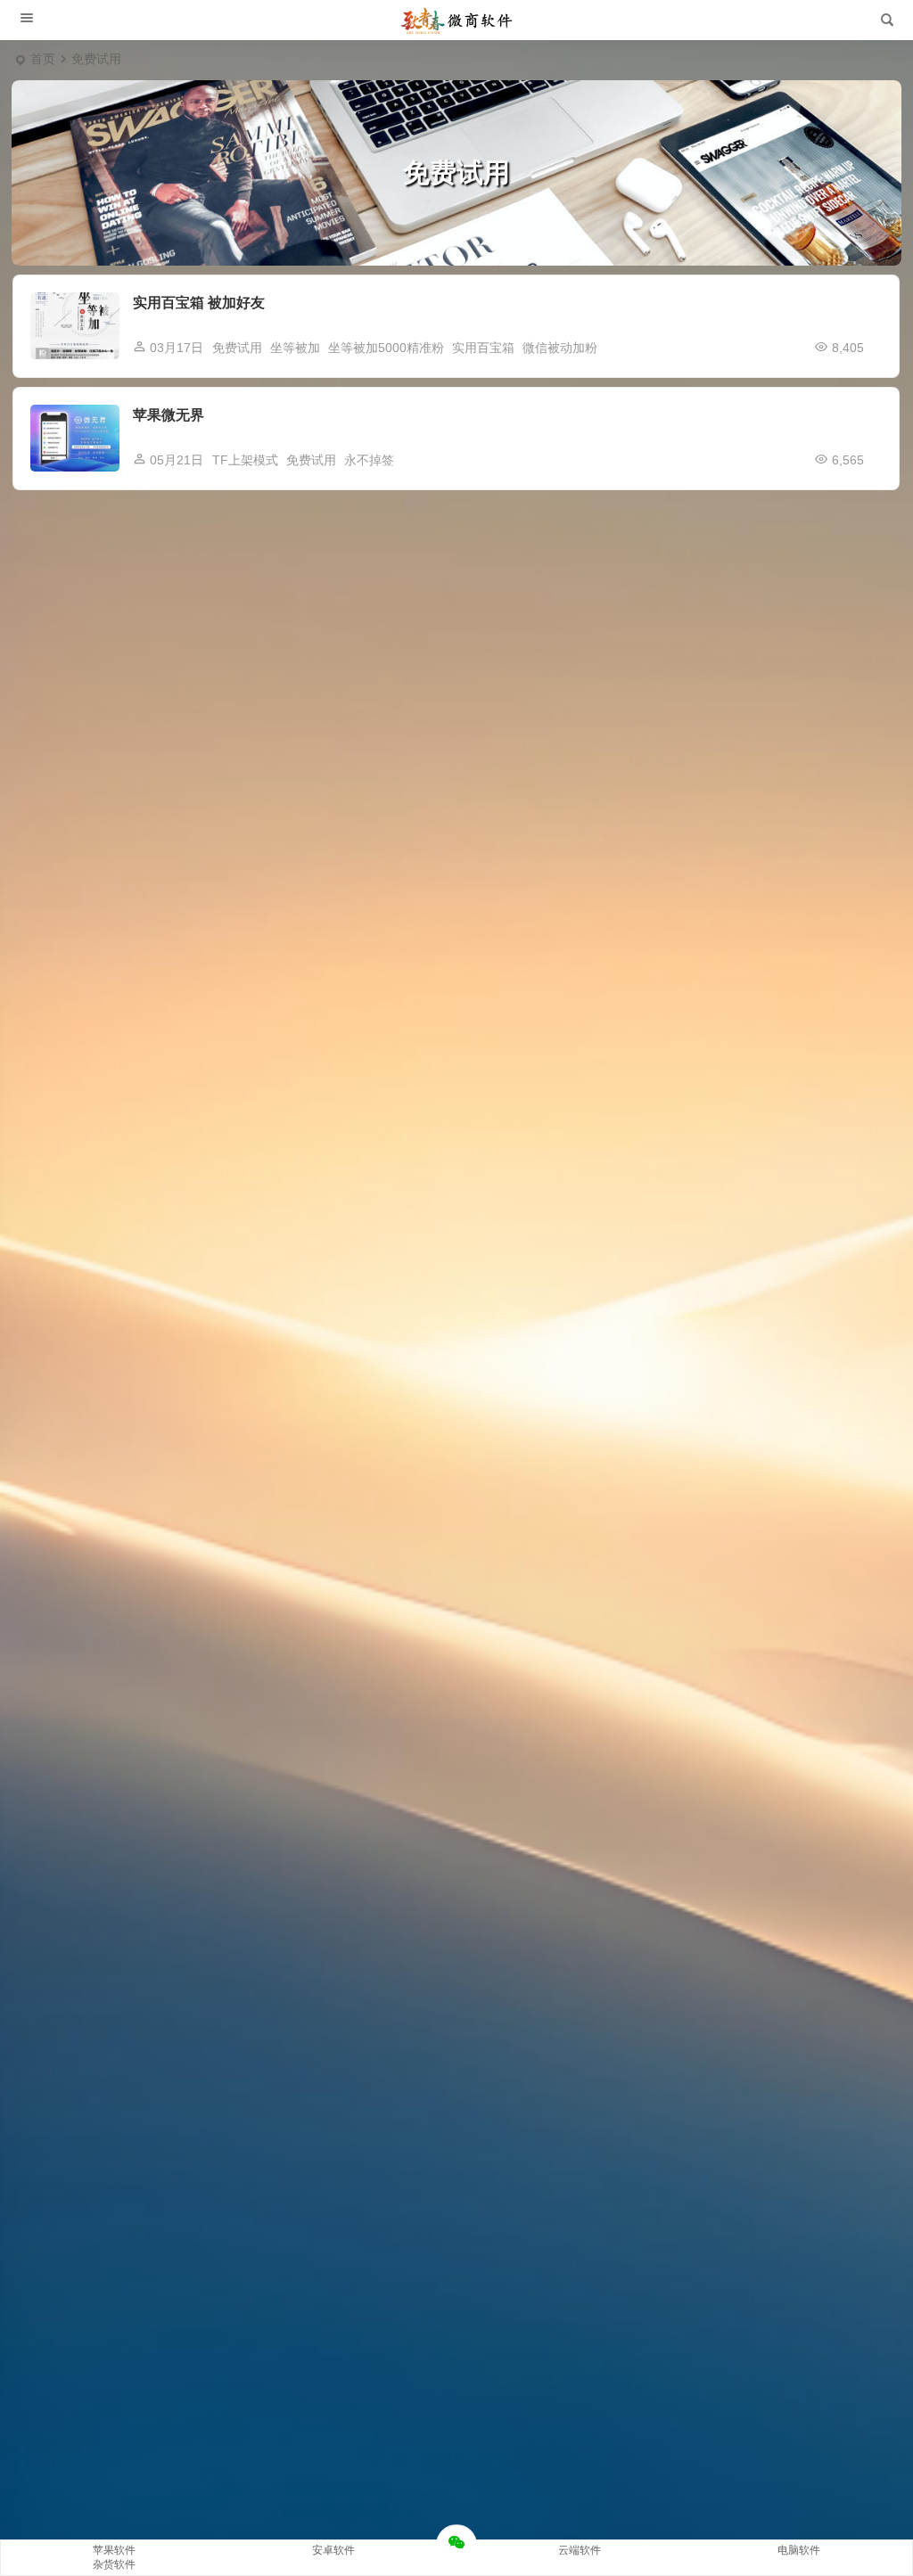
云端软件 (580, 2550)
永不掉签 (369, 460)
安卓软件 (333, 2550)
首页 (43, 59)
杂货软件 (114, 2564)
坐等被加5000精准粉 (386, 348)
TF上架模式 (245, 460)
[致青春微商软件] (456, 21)
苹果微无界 (169, 415)
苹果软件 (114, 2550)
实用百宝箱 (483, 348)
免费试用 (237, 348)
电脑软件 (799, 2550)
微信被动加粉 (560, 348)
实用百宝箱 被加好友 (199, 303)
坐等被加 (295, 348)
